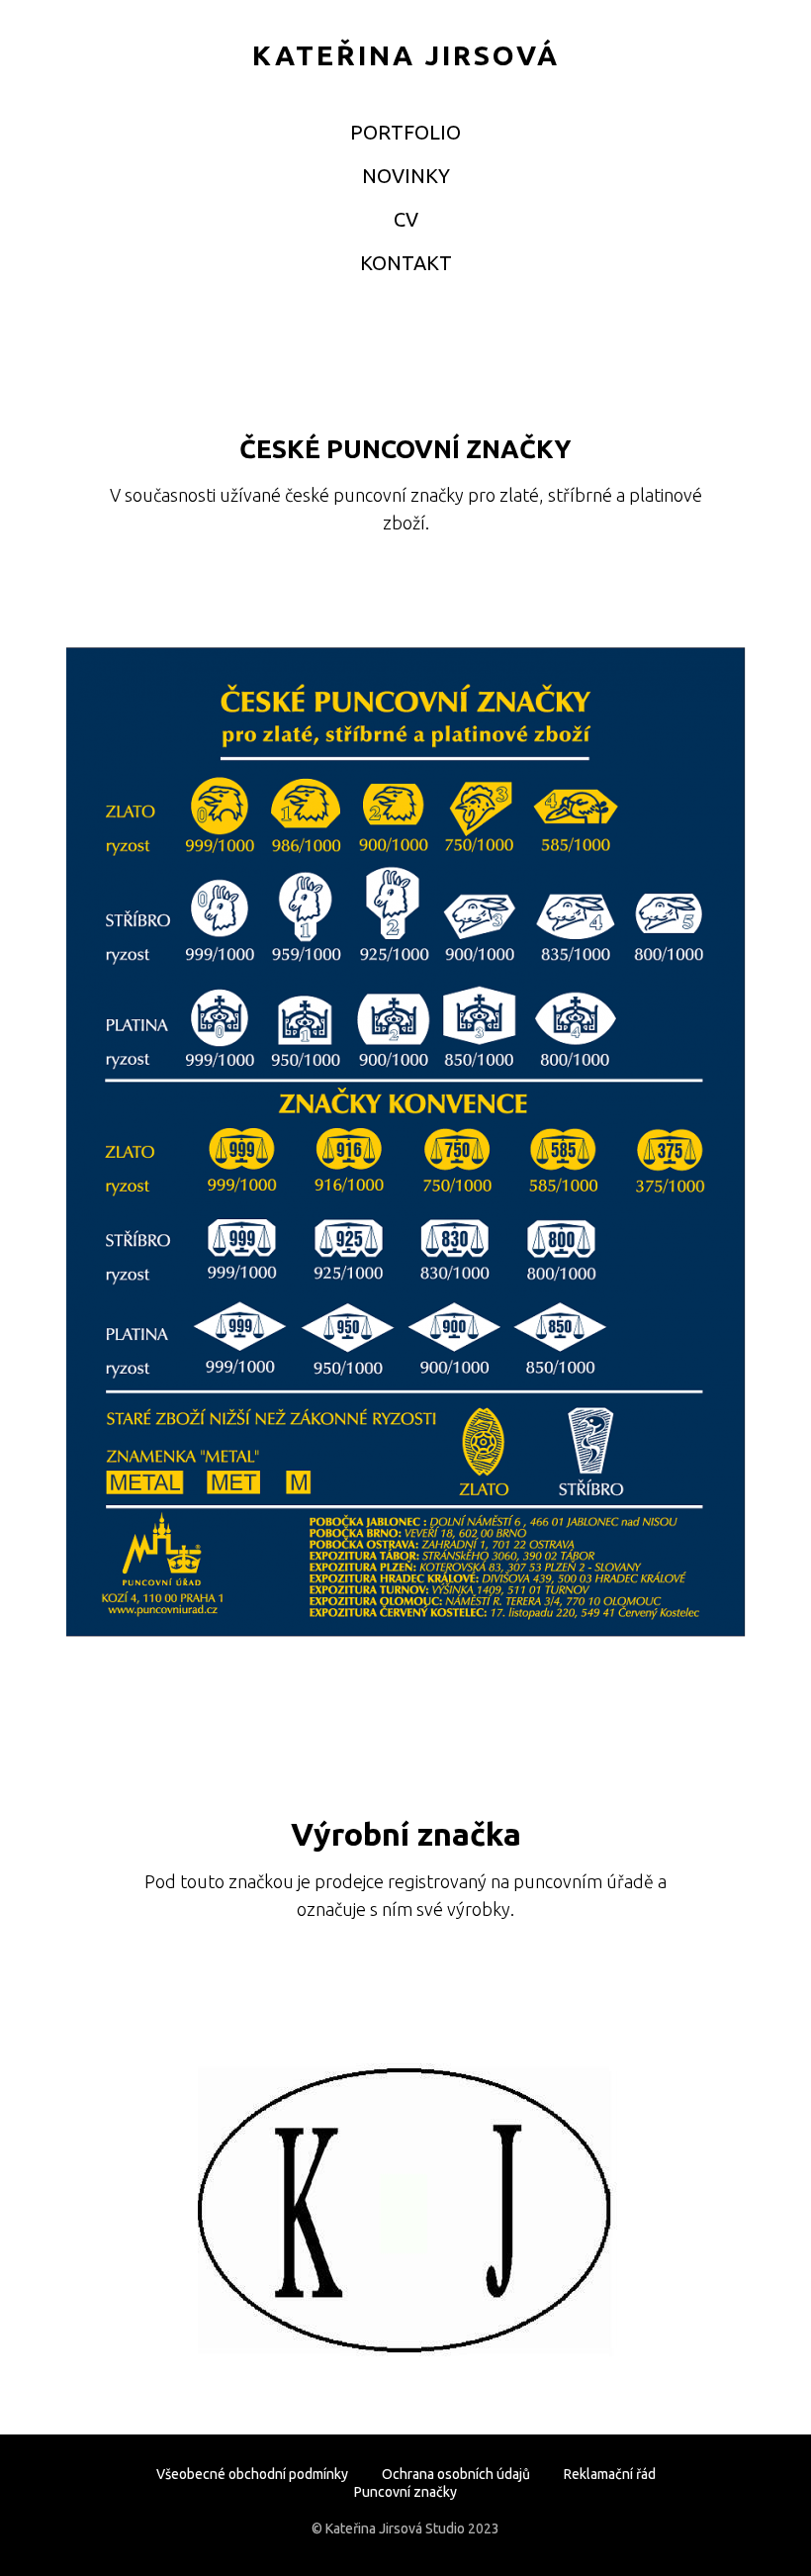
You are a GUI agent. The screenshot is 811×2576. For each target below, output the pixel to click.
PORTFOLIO (405, 132)
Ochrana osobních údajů (456, 2474)
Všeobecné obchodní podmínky (252, 2474)
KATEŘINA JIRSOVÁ (406, 55)
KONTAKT (406, 263)
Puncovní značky (405, 2492)
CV (406, 219)
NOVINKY (406, 176)
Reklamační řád (610, 2474)
